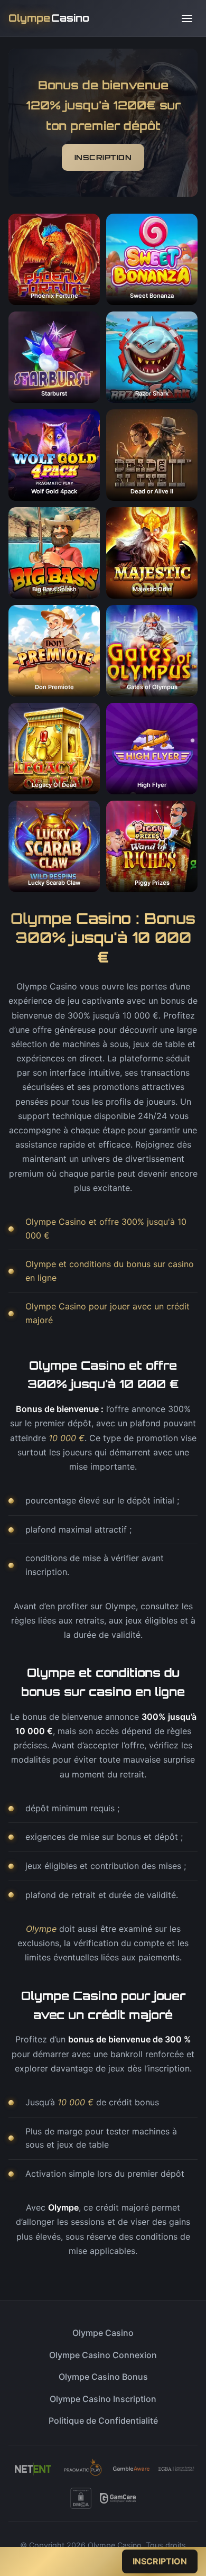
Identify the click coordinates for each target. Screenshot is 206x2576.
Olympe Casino (103, 2333)
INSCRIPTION (103, 157)
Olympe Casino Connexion (103, 2355)
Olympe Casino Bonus (103, 2377)
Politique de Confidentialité (103, 2421)
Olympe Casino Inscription (103, 2399)
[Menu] (187, 19)
